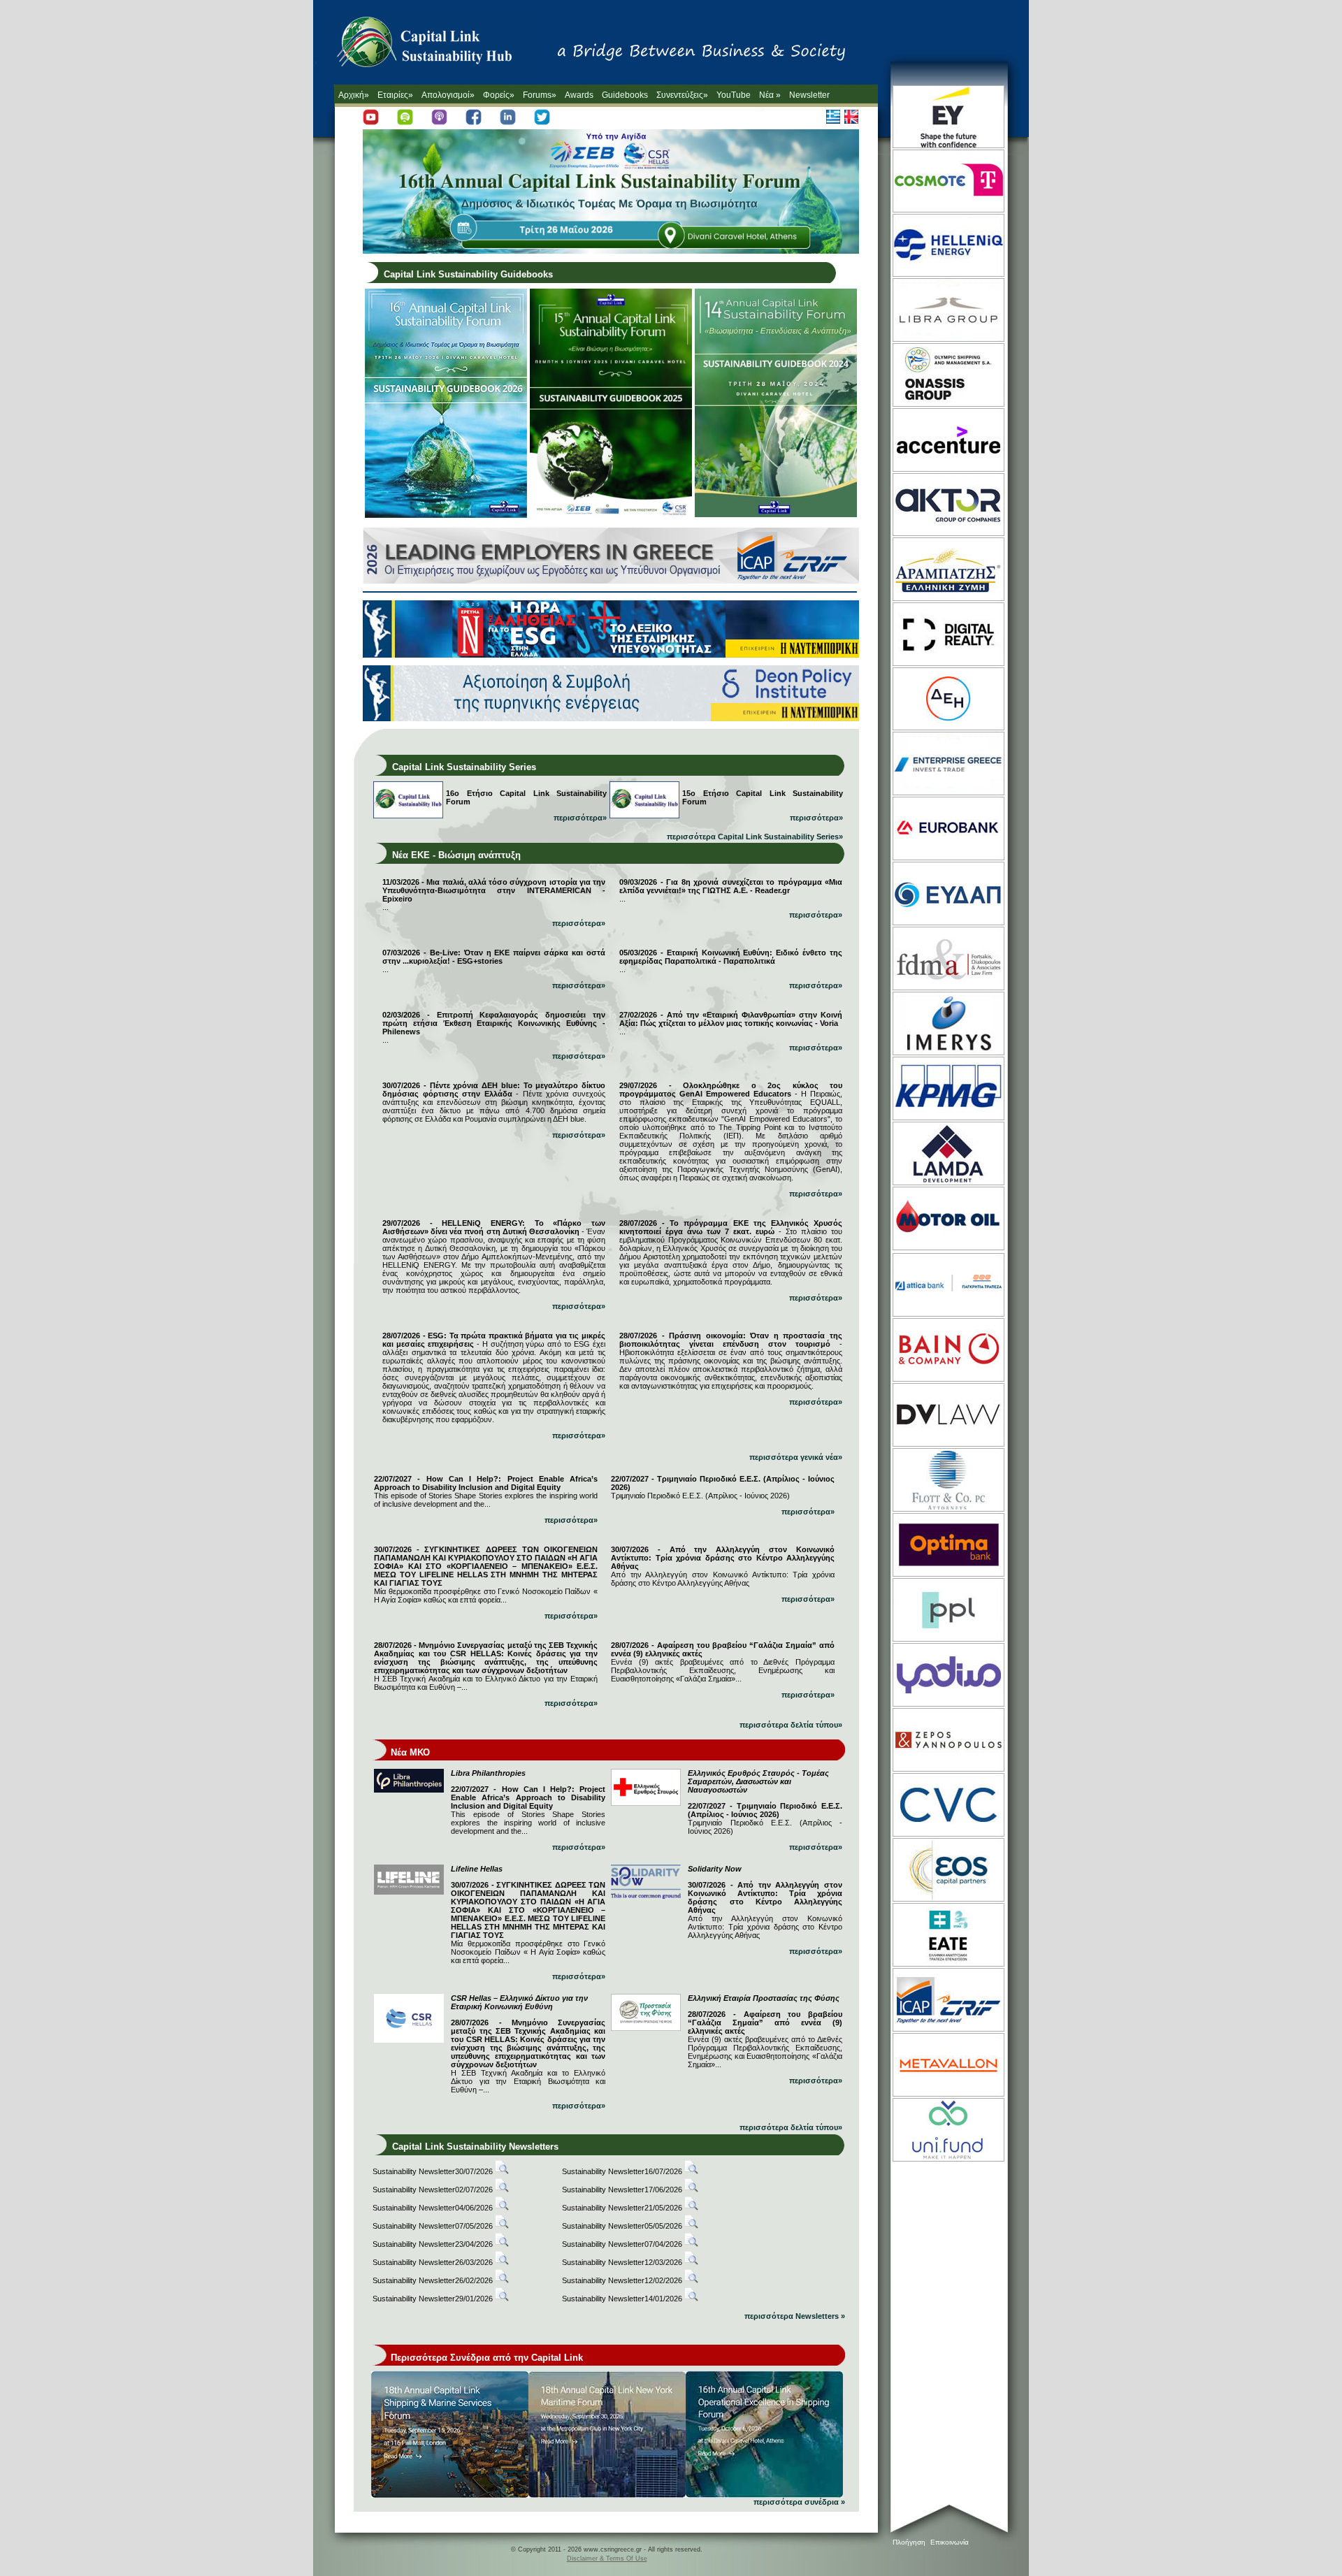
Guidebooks (625, 95)
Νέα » (770, 95)
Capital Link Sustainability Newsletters (475, 2147)
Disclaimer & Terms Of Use (607, 2559)
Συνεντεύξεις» (682, 95)
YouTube (734, 95)
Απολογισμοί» (448, 95)
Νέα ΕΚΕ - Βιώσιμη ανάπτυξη (456, 855)
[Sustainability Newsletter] (502, 2171)
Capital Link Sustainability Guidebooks (468, 274)
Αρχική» (354, 95)
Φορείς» (499, 95)
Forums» (540, 95)
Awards (579, 95)
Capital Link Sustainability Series (464, 767)
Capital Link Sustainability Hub (439, 45)
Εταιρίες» (395, 95)
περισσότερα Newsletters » (795, 2316)
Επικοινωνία (950, 2542)
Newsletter (809, 95)
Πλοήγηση (909, 2542)
